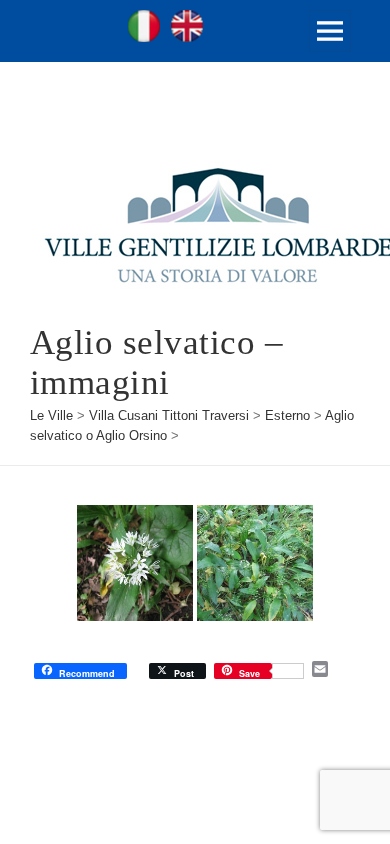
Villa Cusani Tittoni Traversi (169, 415)
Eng (187, 26)
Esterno (287, 415)
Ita (144, 26)
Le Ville (51, 415)
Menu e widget (330, 51)
